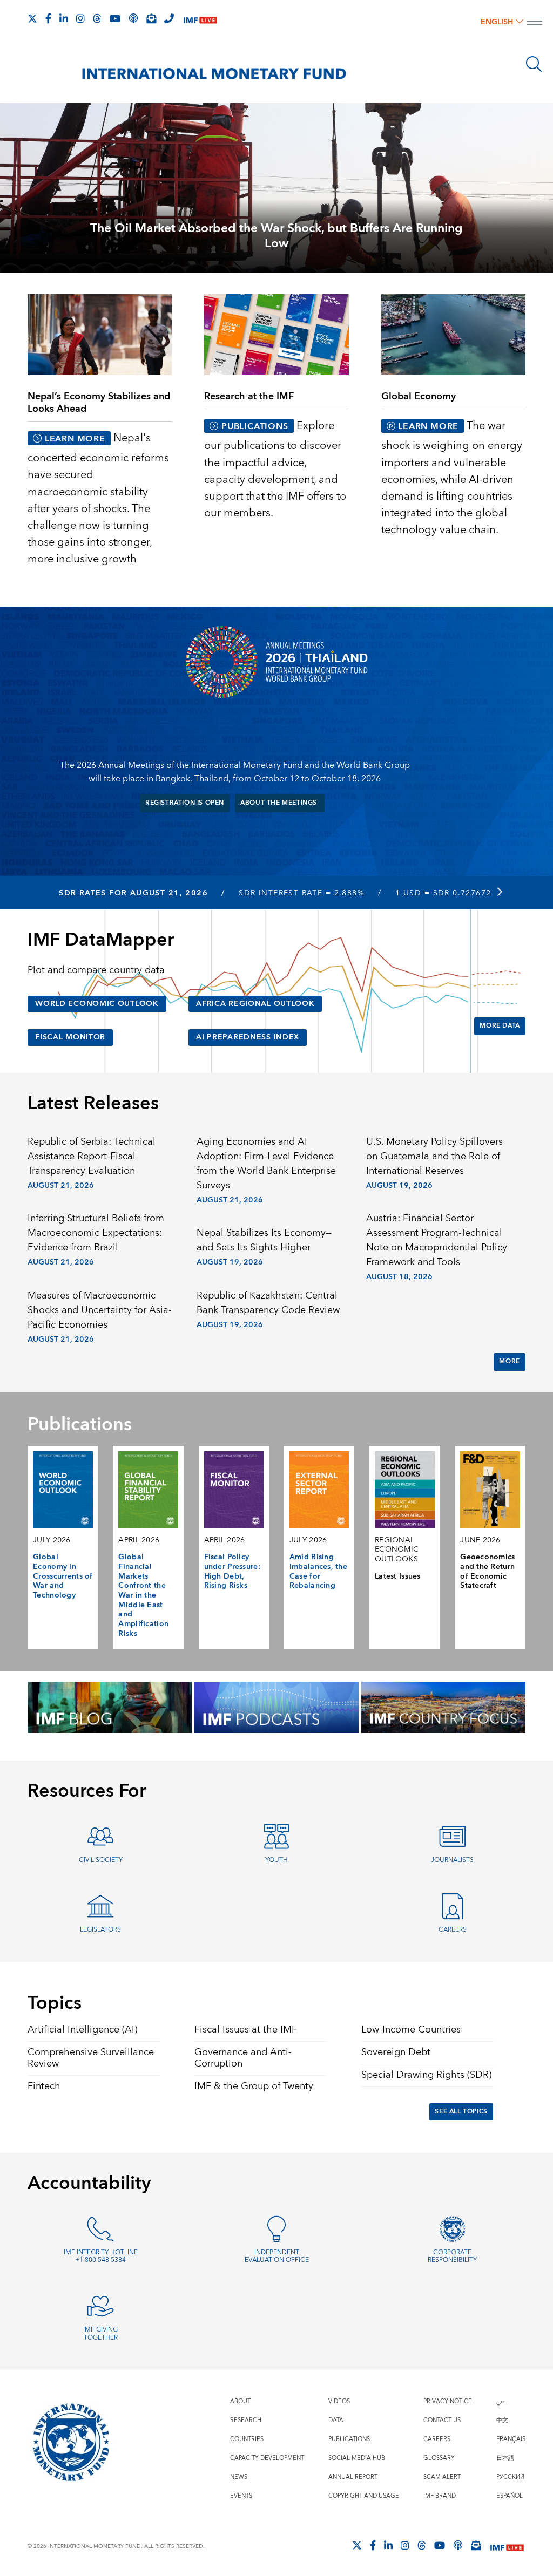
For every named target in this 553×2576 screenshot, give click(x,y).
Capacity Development (267, 2458)
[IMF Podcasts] (458, 2545)
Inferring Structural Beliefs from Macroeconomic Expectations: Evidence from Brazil (96, 1233)
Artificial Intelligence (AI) (82, 2030)
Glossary (439, 2458)
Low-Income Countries (411, 2030)
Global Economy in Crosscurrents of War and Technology (63, 1576)
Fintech (44, 2086)
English (497, 22)
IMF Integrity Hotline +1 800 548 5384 (101, 2256)
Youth (276, 1860)
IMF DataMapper (101, 940)
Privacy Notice (448, 2401)
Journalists (452, 1860)
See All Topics (461, 2112)
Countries (247, 2439)
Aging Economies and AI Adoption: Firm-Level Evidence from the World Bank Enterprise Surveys (266, 1164)
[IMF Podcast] (133, 18)
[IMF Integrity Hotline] (169, 18)
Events (241, 2496)
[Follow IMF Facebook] (48, 18)
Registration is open (185, 803)
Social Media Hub (357, 2458)
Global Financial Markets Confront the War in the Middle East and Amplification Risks (143, 1595)
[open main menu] (535, 23)
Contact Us (442, 2420)
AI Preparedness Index (248, 1037)
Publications (349, 2439)
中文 (502, 2420)
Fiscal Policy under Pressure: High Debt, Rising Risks (232, 1571)
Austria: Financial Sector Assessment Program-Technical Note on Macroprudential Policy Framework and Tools (437, 1240)
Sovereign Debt (396, 2052)
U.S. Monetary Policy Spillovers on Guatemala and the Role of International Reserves (434, 1156)
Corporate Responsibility (452, 2256)
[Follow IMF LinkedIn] (64, 18)
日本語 (505, 2458)
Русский (510, 2477)
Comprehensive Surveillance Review (91, 2058)
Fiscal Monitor (70, 1037)
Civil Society (101, 1860)
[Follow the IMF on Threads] (97, 18)
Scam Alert (442, 2477)
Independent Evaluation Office (277, 2256)
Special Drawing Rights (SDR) (426, 2075)
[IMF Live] (200, 19)
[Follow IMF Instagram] (80, 18)
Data (336, 2420)
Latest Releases (93, 1104)
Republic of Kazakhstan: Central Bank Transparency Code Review (268, 1303)
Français (511, 2439)
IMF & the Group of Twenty (254, 2086)
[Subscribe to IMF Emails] (151, 18)
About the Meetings (280, 803)
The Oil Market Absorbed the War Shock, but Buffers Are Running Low (276, 236)
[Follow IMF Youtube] (115, 18)
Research (246, 2420)
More (509, 1361)
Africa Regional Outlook (255, 1004)
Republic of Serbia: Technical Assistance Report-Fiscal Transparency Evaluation (92, 1156)
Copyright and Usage (364, 2496)
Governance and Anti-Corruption (243, 2058)
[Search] (534, 64)
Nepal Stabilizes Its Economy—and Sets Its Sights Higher (264, 1240)
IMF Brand (440, 2496)
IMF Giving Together (100, 2334)
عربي (502, 2401)
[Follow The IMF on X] (32, 18)
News (239, 2477)
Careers (453, 1930)
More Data (500, 1026)
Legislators (100, 1930)
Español (510, 2496)
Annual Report (353, 2477)
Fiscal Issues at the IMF (246, 2030)
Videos (339, 2401)
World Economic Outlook (97, 1004)
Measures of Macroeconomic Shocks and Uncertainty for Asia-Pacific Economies (100, 1310)
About (240, 2401)
